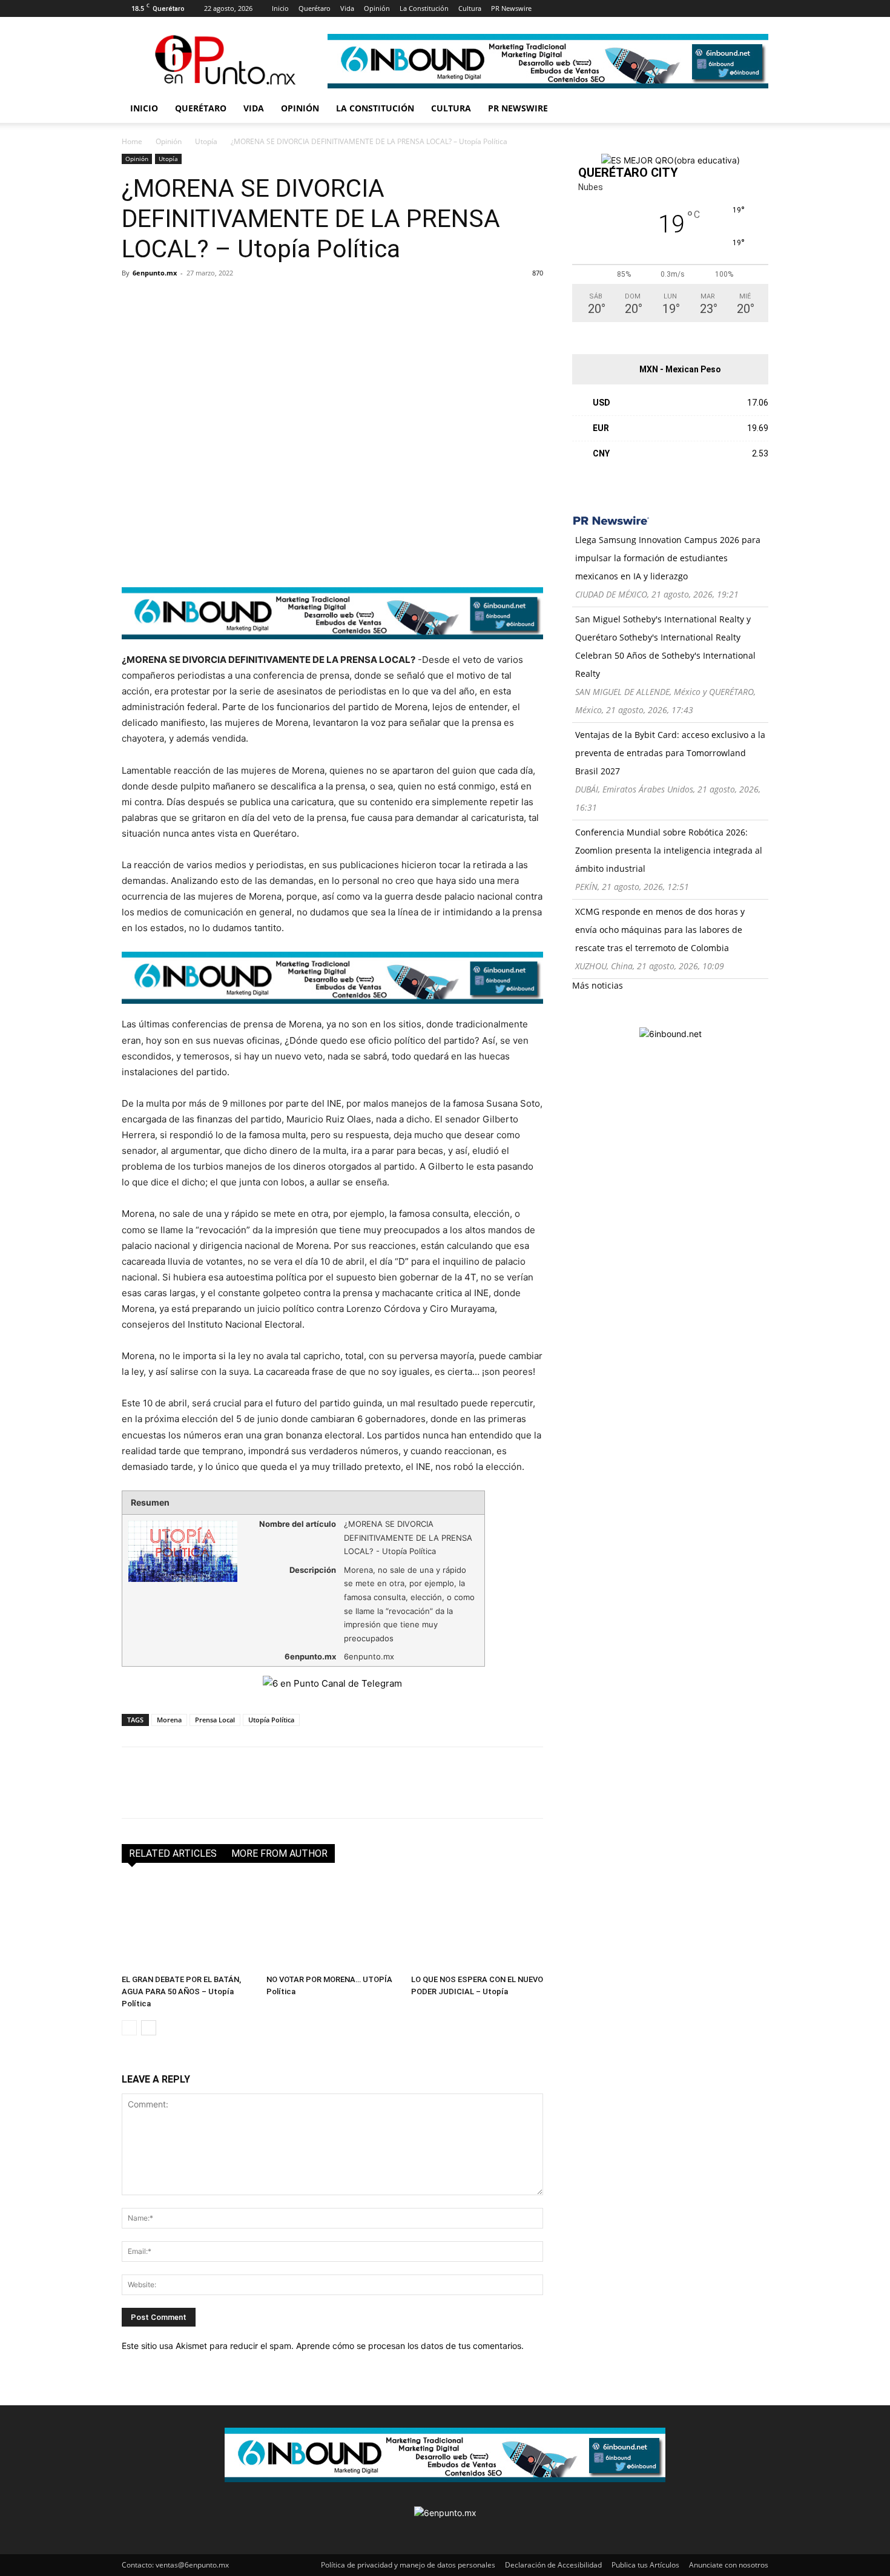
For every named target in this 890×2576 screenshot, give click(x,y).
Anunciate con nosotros (729, 2565)
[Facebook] (560, 8)
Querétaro (315, 8)
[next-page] (149, 2028)
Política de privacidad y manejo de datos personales (408, 2565)
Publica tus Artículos (645, 2565)
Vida (347, 8)
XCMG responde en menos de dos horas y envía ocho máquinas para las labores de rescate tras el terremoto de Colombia (660, 930)
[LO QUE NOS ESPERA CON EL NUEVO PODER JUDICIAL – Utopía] (477, 1924)
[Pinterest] (620, 8)
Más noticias (598, 985)
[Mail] (600, 8)
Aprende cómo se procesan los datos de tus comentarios (409, 2346)
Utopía (206, 141)
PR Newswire (511, 8)
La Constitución (424, 8)
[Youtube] (660, 8)
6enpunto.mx (155, 273)
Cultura (470, 8)
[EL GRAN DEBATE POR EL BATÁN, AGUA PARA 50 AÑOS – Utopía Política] (188, 1924)
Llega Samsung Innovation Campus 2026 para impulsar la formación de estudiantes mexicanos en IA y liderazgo (668, 558)
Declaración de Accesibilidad (553, 2565)
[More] (274, 300)
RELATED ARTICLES (173, 1853)
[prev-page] (129, 2028)
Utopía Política (271, 1720)
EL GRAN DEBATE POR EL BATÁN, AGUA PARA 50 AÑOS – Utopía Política (181, 1991)
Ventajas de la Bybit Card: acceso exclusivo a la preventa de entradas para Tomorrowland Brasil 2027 (670, 753)
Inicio (280, 8)
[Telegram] (245, 300)
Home (132, 141)
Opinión (377, 8)
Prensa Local (215, 1720)
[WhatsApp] (217, 300)
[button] (754, 109)
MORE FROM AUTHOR (279, 1853)
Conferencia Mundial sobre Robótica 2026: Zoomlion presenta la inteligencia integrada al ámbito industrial (669, 850)
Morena (169, 1720)
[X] (640, 8)
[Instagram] (580, 8)
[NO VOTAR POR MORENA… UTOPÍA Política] (332, 1924)
